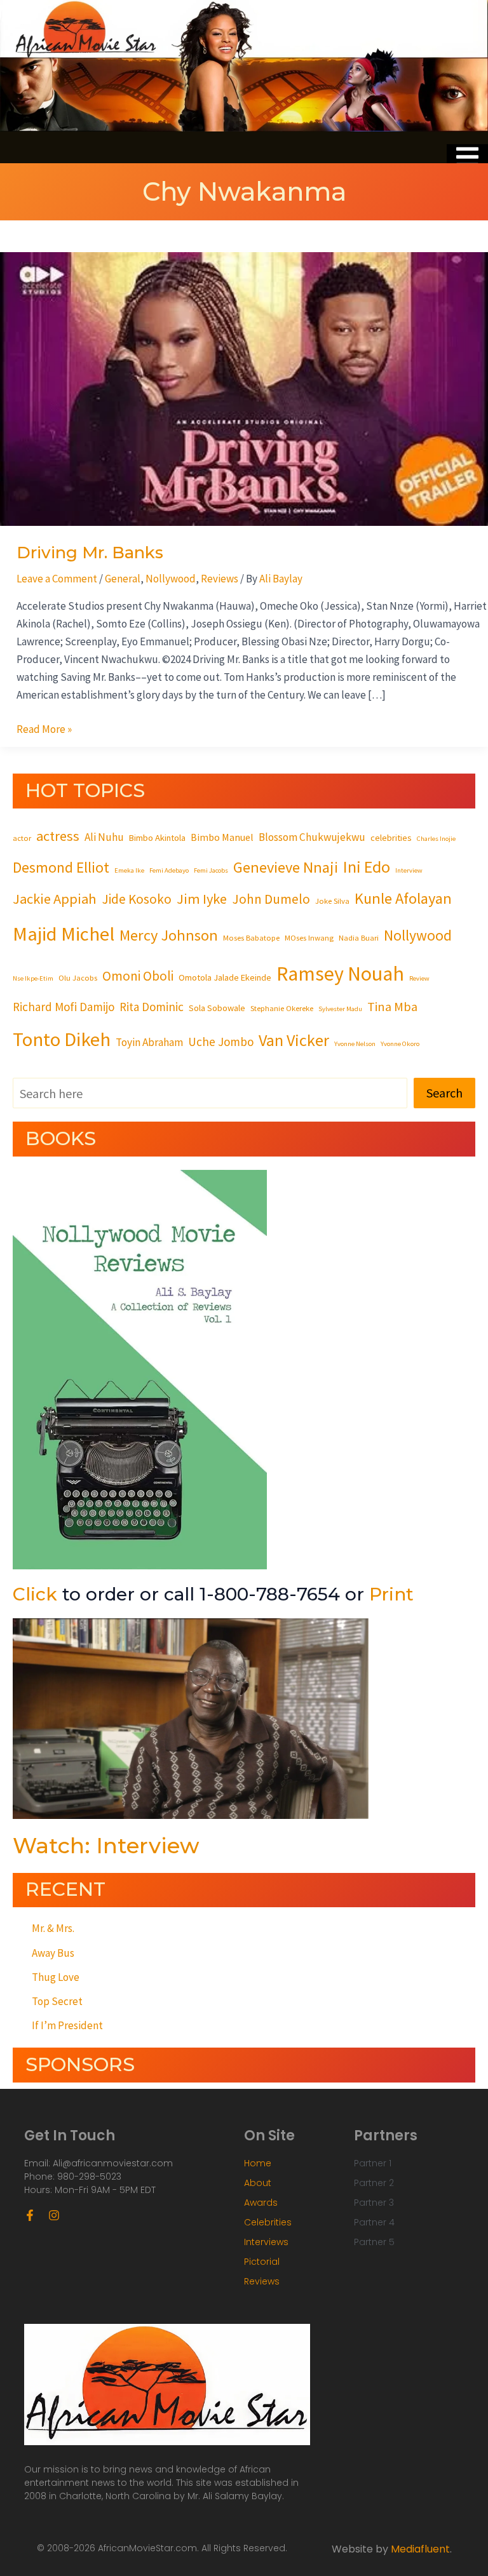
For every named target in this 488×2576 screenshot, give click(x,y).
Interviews (266, 2242)
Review (419, 978)
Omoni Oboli (138, 976)
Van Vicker (294, 1040)
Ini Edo (367, 867)
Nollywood (171, 579)
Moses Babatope (251, 937)
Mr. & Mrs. (53, 1928)
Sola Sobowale (217, 1008)
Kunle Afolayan (403, 898)
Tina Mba (392, 1007)
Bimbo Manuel (222, 837)
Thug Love (56, 1977)
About (258, 2183)
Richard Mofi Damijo (64, 1007)
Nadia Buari (359, 937)
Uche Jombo (221, 1042)
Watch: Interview (106, 1846)
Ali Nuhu (104, 837)
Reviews (220, 579)
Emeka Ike (129, 870)
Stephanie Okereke (282, 1008)
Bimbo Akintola (157, 838)
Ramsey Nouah (340, 974)
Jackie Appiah (55, 899)
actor (22, 838)
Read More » (44, 728)
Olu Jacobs (78, 977)
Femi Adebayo (169, 870)
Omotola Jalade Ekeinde (225, 977)
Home (258, 2163)
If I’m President (67, 2025)
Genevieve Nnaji (286, 867)
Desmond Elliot (61, 867)
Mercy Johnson (169, 935)
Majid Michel (64, 934)
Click (35, 1594)
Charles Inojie (436, 839)
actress (58, 836)
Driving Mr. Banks (90, 553)
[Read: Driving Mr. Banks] (244, 388)
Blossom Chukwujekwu (312, 837)
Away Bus (53, 1953)
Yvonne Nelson (355, 1044)
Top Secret (57, 2001)
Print (391, 1594)
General (123, 579)
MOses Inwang (309, 937)
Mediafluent (420, 2549)
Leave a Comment (57, 579)
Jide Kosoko (137, 899)
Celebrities (268, 2222)
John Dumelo (271, 899)
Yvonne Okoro (400, 1044)
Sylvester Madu (340, 1009)
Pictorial (262, 2262)
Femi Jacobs (211, 870)
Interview (409, 870)
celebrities (391, 838)
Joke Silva (332, 901)
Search (444, 1093)
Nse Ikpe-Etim (33, 978)
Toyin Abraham (149, 1042)
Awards (261, 2203)
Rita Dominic (152, 1007)
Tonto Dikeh (62, 1039)
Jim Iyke (202, 899)
